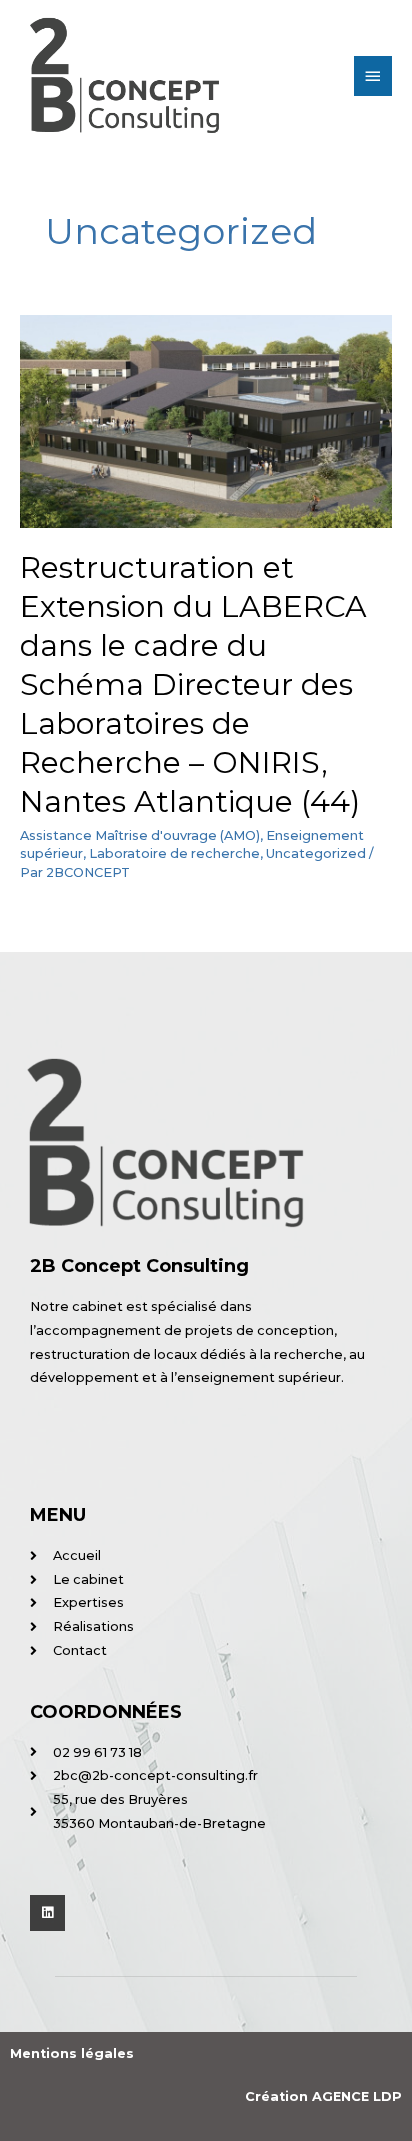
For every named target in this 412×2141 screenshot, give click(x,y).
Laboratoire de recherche (174, 853)
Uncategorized (316, 853)
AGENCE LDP (357, 2096)
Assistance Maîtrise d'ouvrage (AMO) (140, 835)
